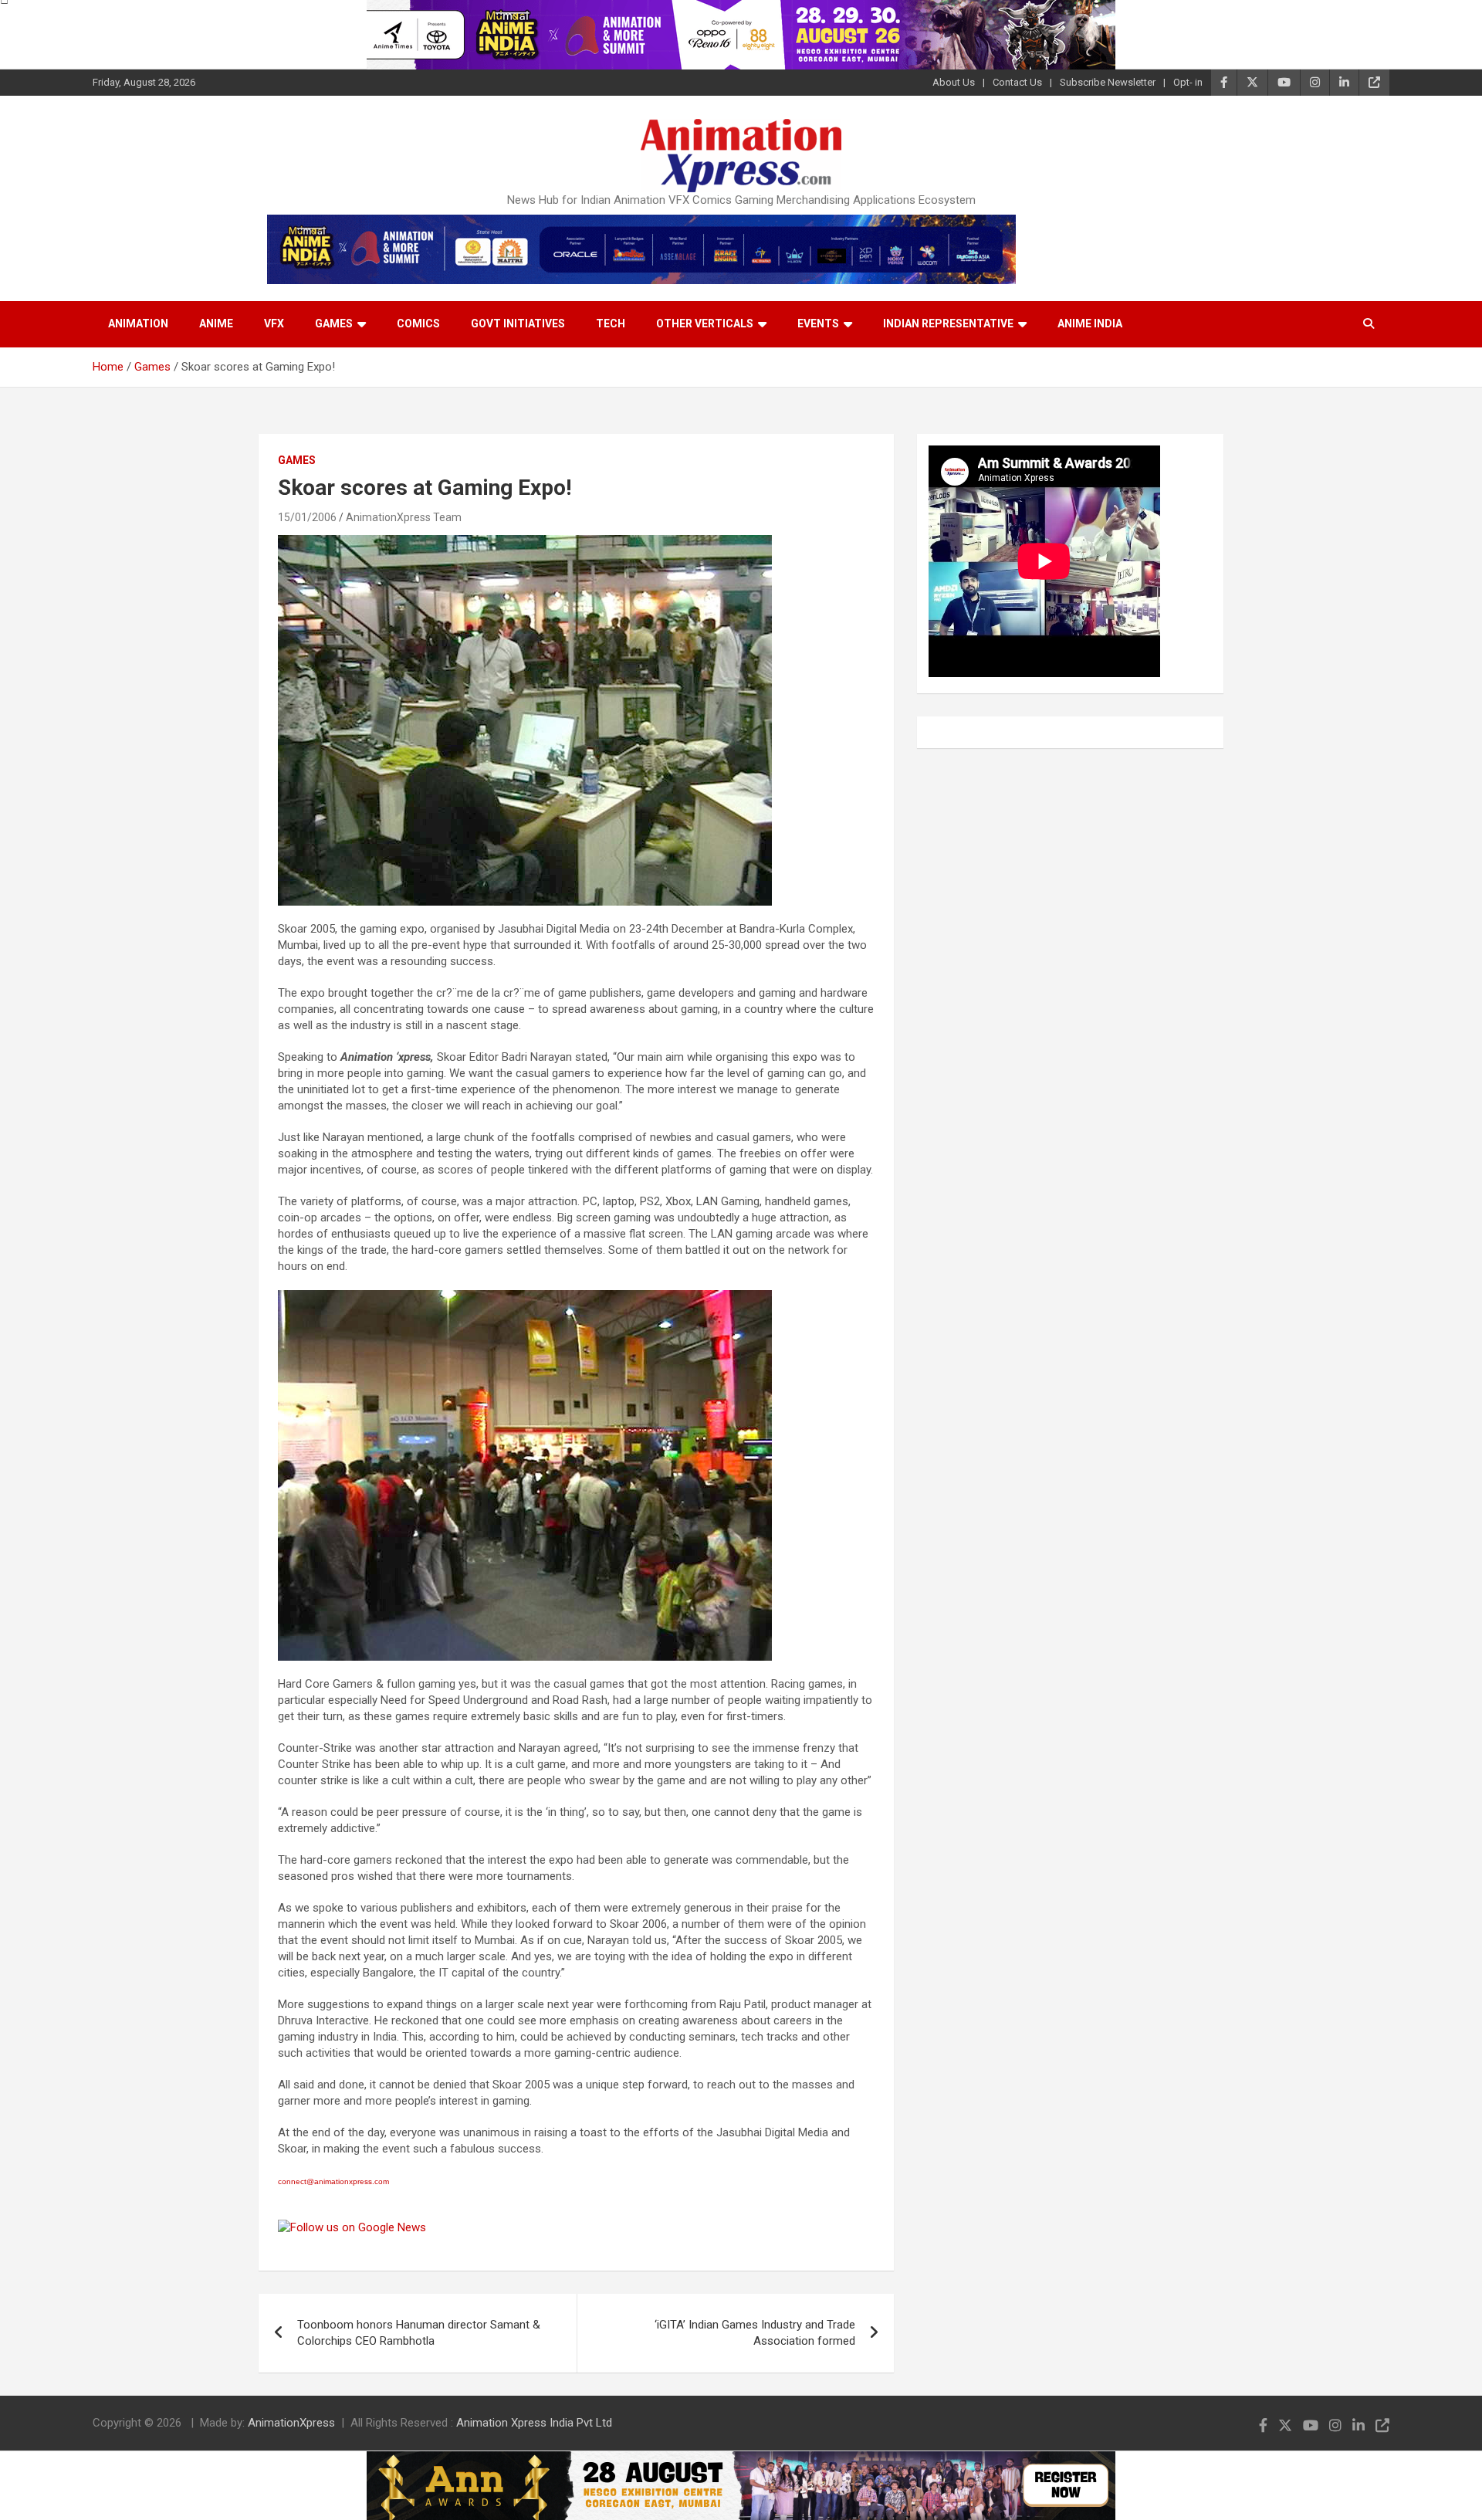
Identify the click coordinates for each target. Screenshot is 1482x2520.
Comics (418, 323)
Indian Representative (948, 323)
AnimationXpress (291, 2423)
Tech (611, 323)
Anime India (1090, 323)
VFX (274, 323)
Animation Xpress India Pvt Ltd (534, 2423)
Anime (216, 323)
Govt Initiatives (518, 323)
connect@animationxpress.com (333, 2181)
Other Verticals (705, 323)
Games (334, 323)
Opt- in (1188, 82)
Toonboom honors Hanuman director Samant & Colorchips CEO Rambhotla (419, 2333)
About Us (954, 82)
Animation (138, 323)
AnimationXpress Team (404, 517)
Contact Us (1017, 82)
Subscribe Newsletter (1108, 82)
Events (818, 323)
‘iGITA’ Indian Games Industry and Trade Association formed (755, 2333)
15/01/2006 (307, 517)
